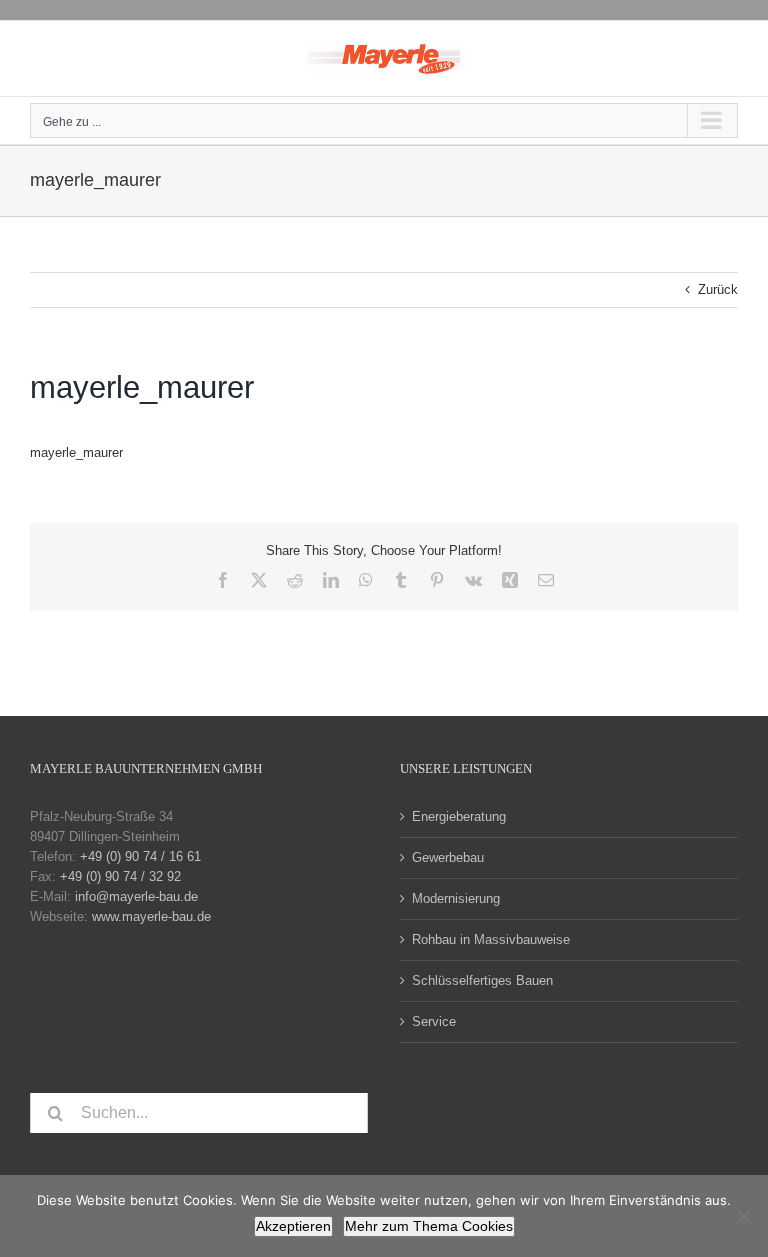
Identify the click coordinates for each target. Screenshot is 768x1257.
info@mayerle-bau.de (136, 896)
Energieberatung (459, 816)
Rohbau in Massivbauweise (491, 939)
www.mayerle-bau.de (151, 916)
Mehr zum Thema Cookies (429, 1226)
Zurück (718, 289)
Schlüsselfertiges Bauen (482, 980)
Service (434, 1021)
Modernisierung (456, 898)
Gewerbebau (448, 857)
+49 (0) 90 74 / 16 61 (140, 856)
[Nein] (743, 1216)
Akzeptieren (293, 1226)
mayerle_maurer (76, 452)
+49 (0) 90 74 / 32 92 (120, 876)
